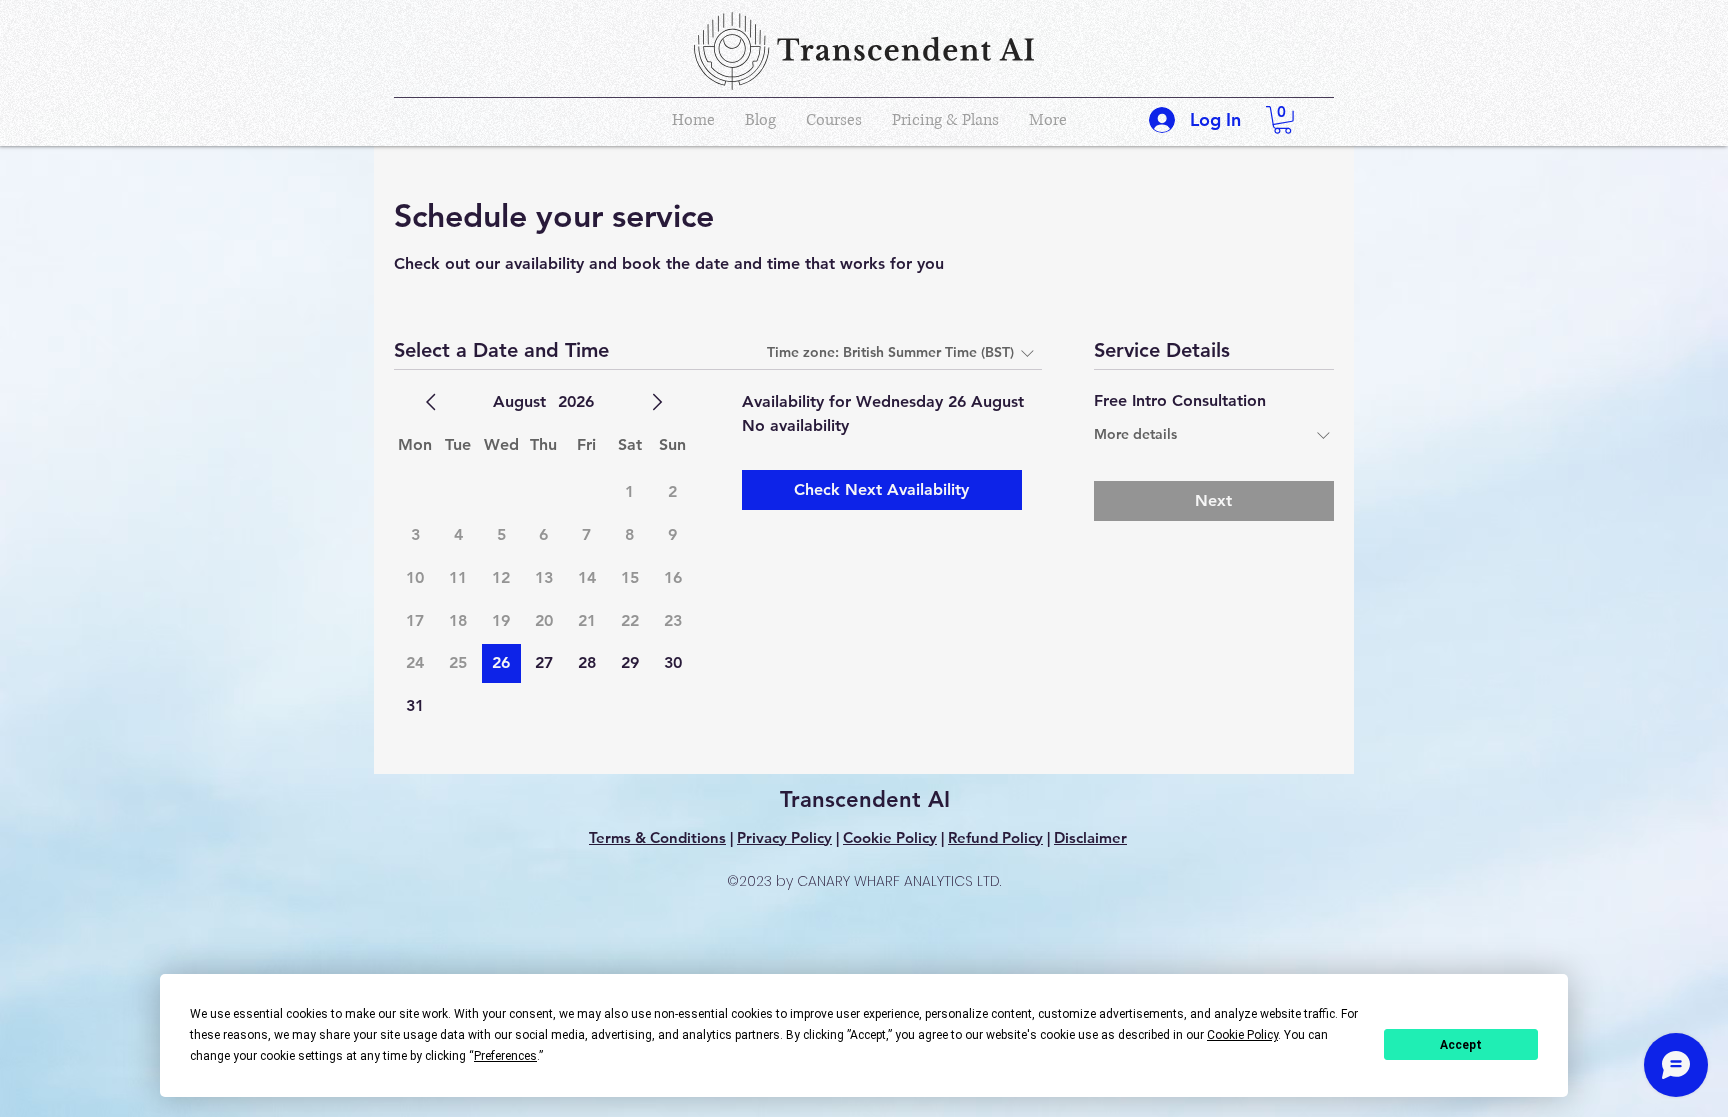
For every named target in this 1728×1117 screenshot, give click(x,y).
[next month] (657, 402)
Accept (1461, 1045)
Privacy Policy (784, 837)
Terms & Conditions (657, 837)
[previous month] (431, 402)
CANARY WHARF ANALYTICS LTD (898, 881)
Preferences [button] (505, 1056)
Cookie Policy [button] (1242, 1035)
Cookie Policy (890, 837)
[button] (1282, 120)
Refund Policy (995, 837)
